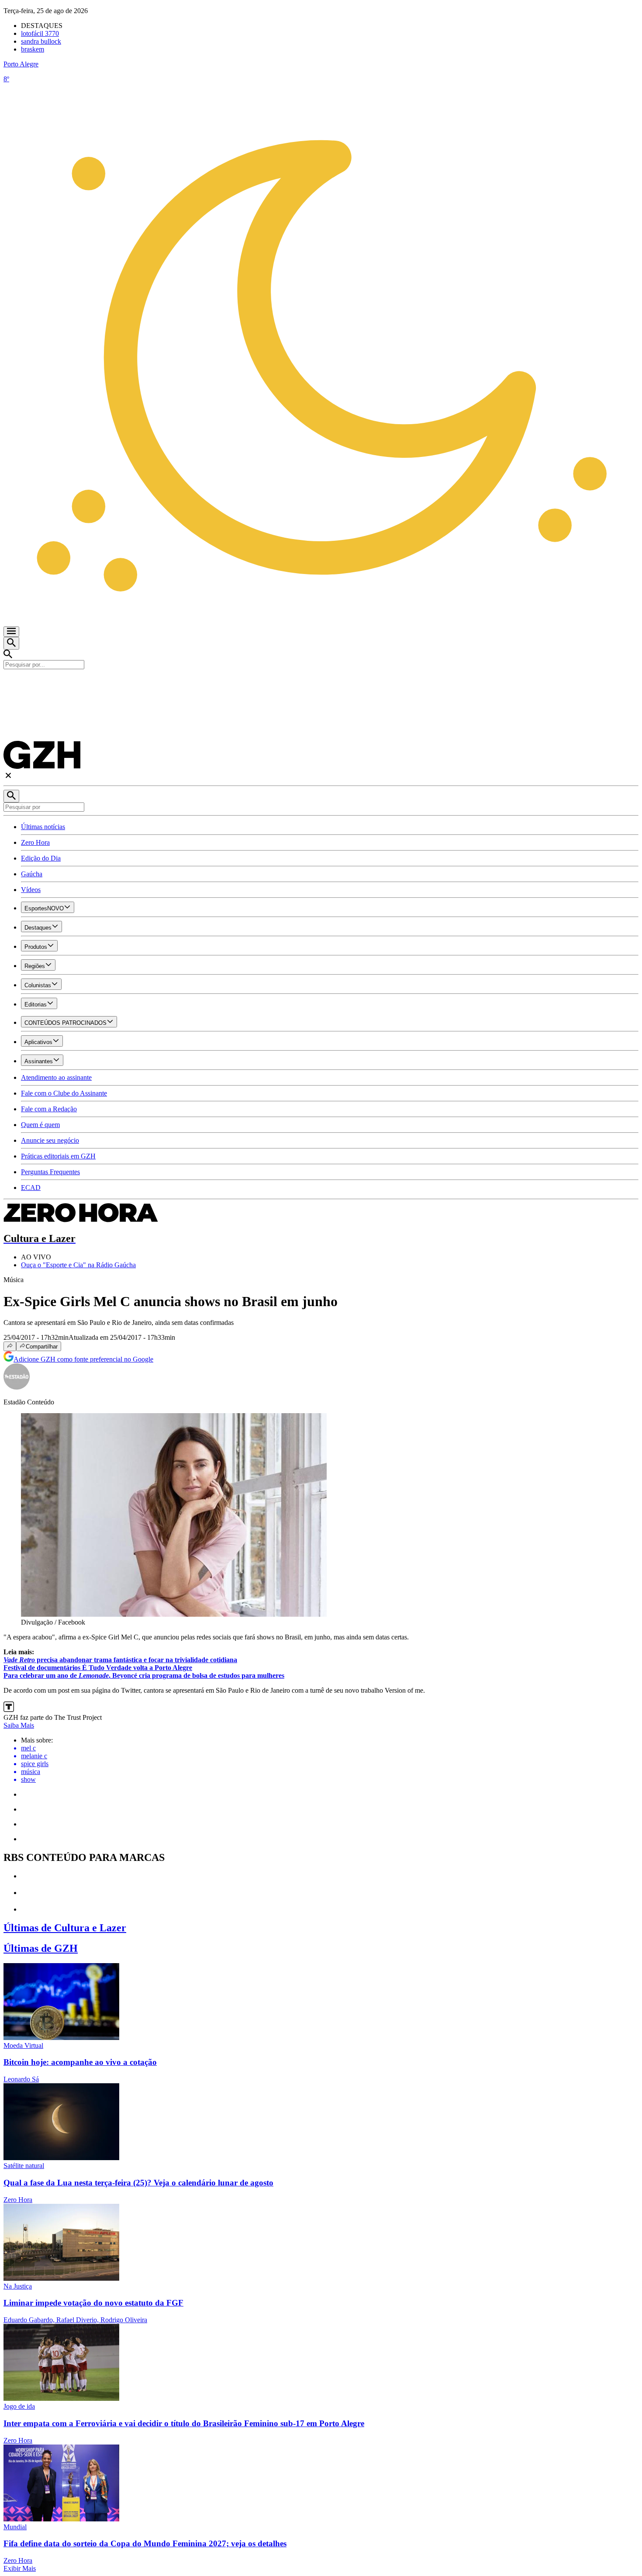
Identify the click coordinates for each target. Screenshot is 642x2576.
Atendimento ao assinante (56, 1077)
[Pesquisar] (11, 796)
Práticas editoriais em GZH (58, 1156)
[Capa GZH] (321, 684)
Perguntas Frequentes (50, 1172)
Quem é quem (40, 1125)
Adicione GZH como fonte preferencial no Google (83, 1359)
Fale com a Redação (49, 1109)
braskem (33, 49)
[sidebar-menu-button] (11, 632)
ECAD (31, 1188)
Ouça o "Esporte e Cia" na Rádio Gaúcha (78, 1265)
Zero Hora (35, 842)
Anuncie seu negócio (50, 1140)
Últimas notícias (43, 827)
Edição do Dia (41, 858)
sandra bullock (41, 41)
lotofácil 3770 (40, 33)
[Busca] (11, 643)
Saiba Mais (19, 1725)
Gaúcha (32, 874)
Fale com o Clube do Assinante (64, 1093)
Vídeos (31, 890)
